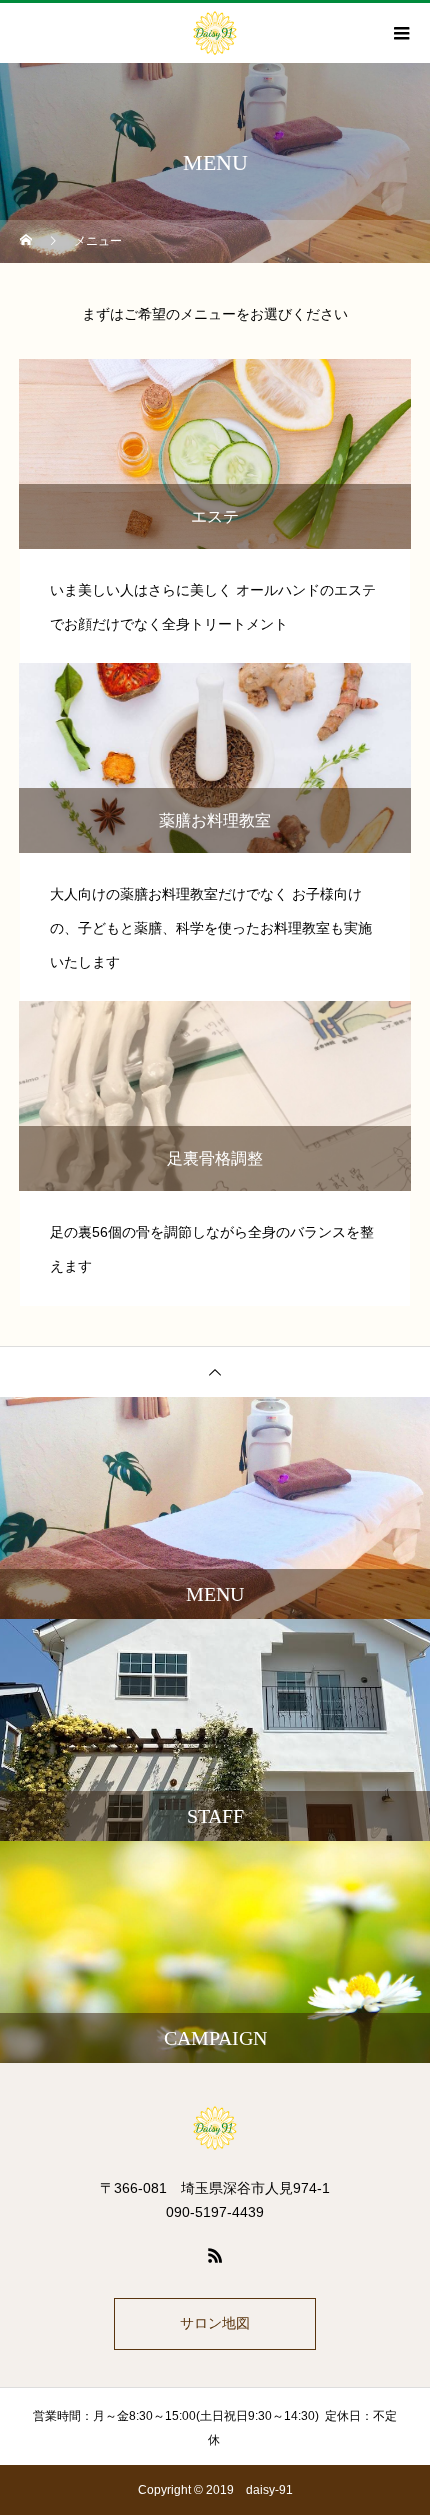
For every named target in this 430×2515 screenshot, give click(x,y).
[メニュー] (400, 33)
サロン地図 (215, 2323)
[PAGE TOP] (215, 1371)
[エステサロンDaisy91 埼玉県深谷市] (215, 2128)
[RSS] (215, 2255)
